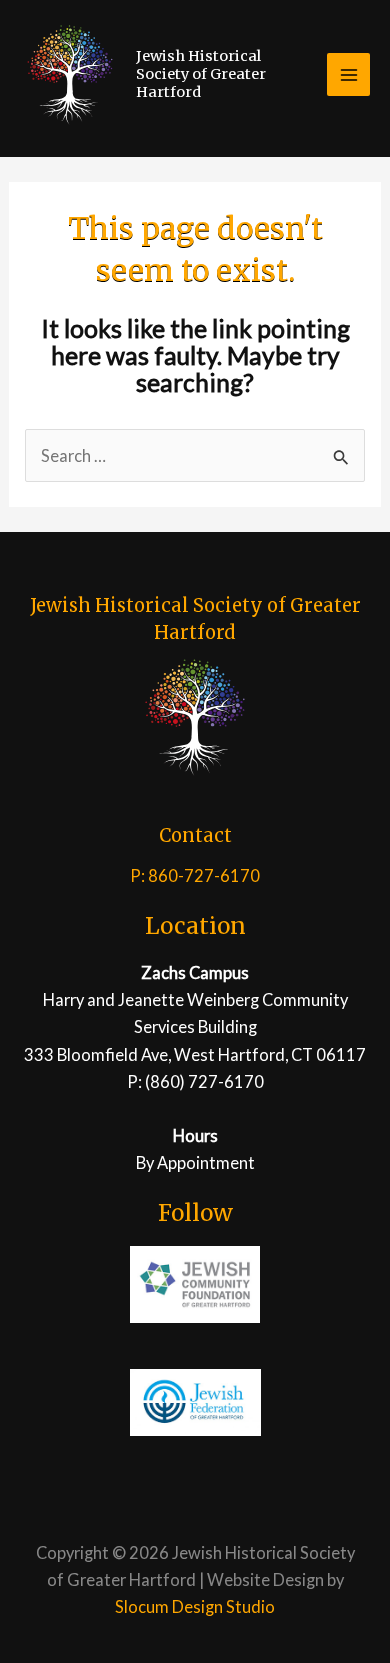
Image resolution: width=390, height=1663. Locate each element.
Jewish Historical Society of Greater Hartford (201, 74)
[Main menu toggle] (348, 74)
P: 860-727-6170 (195, 875)
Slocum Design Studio (195, 1606)
